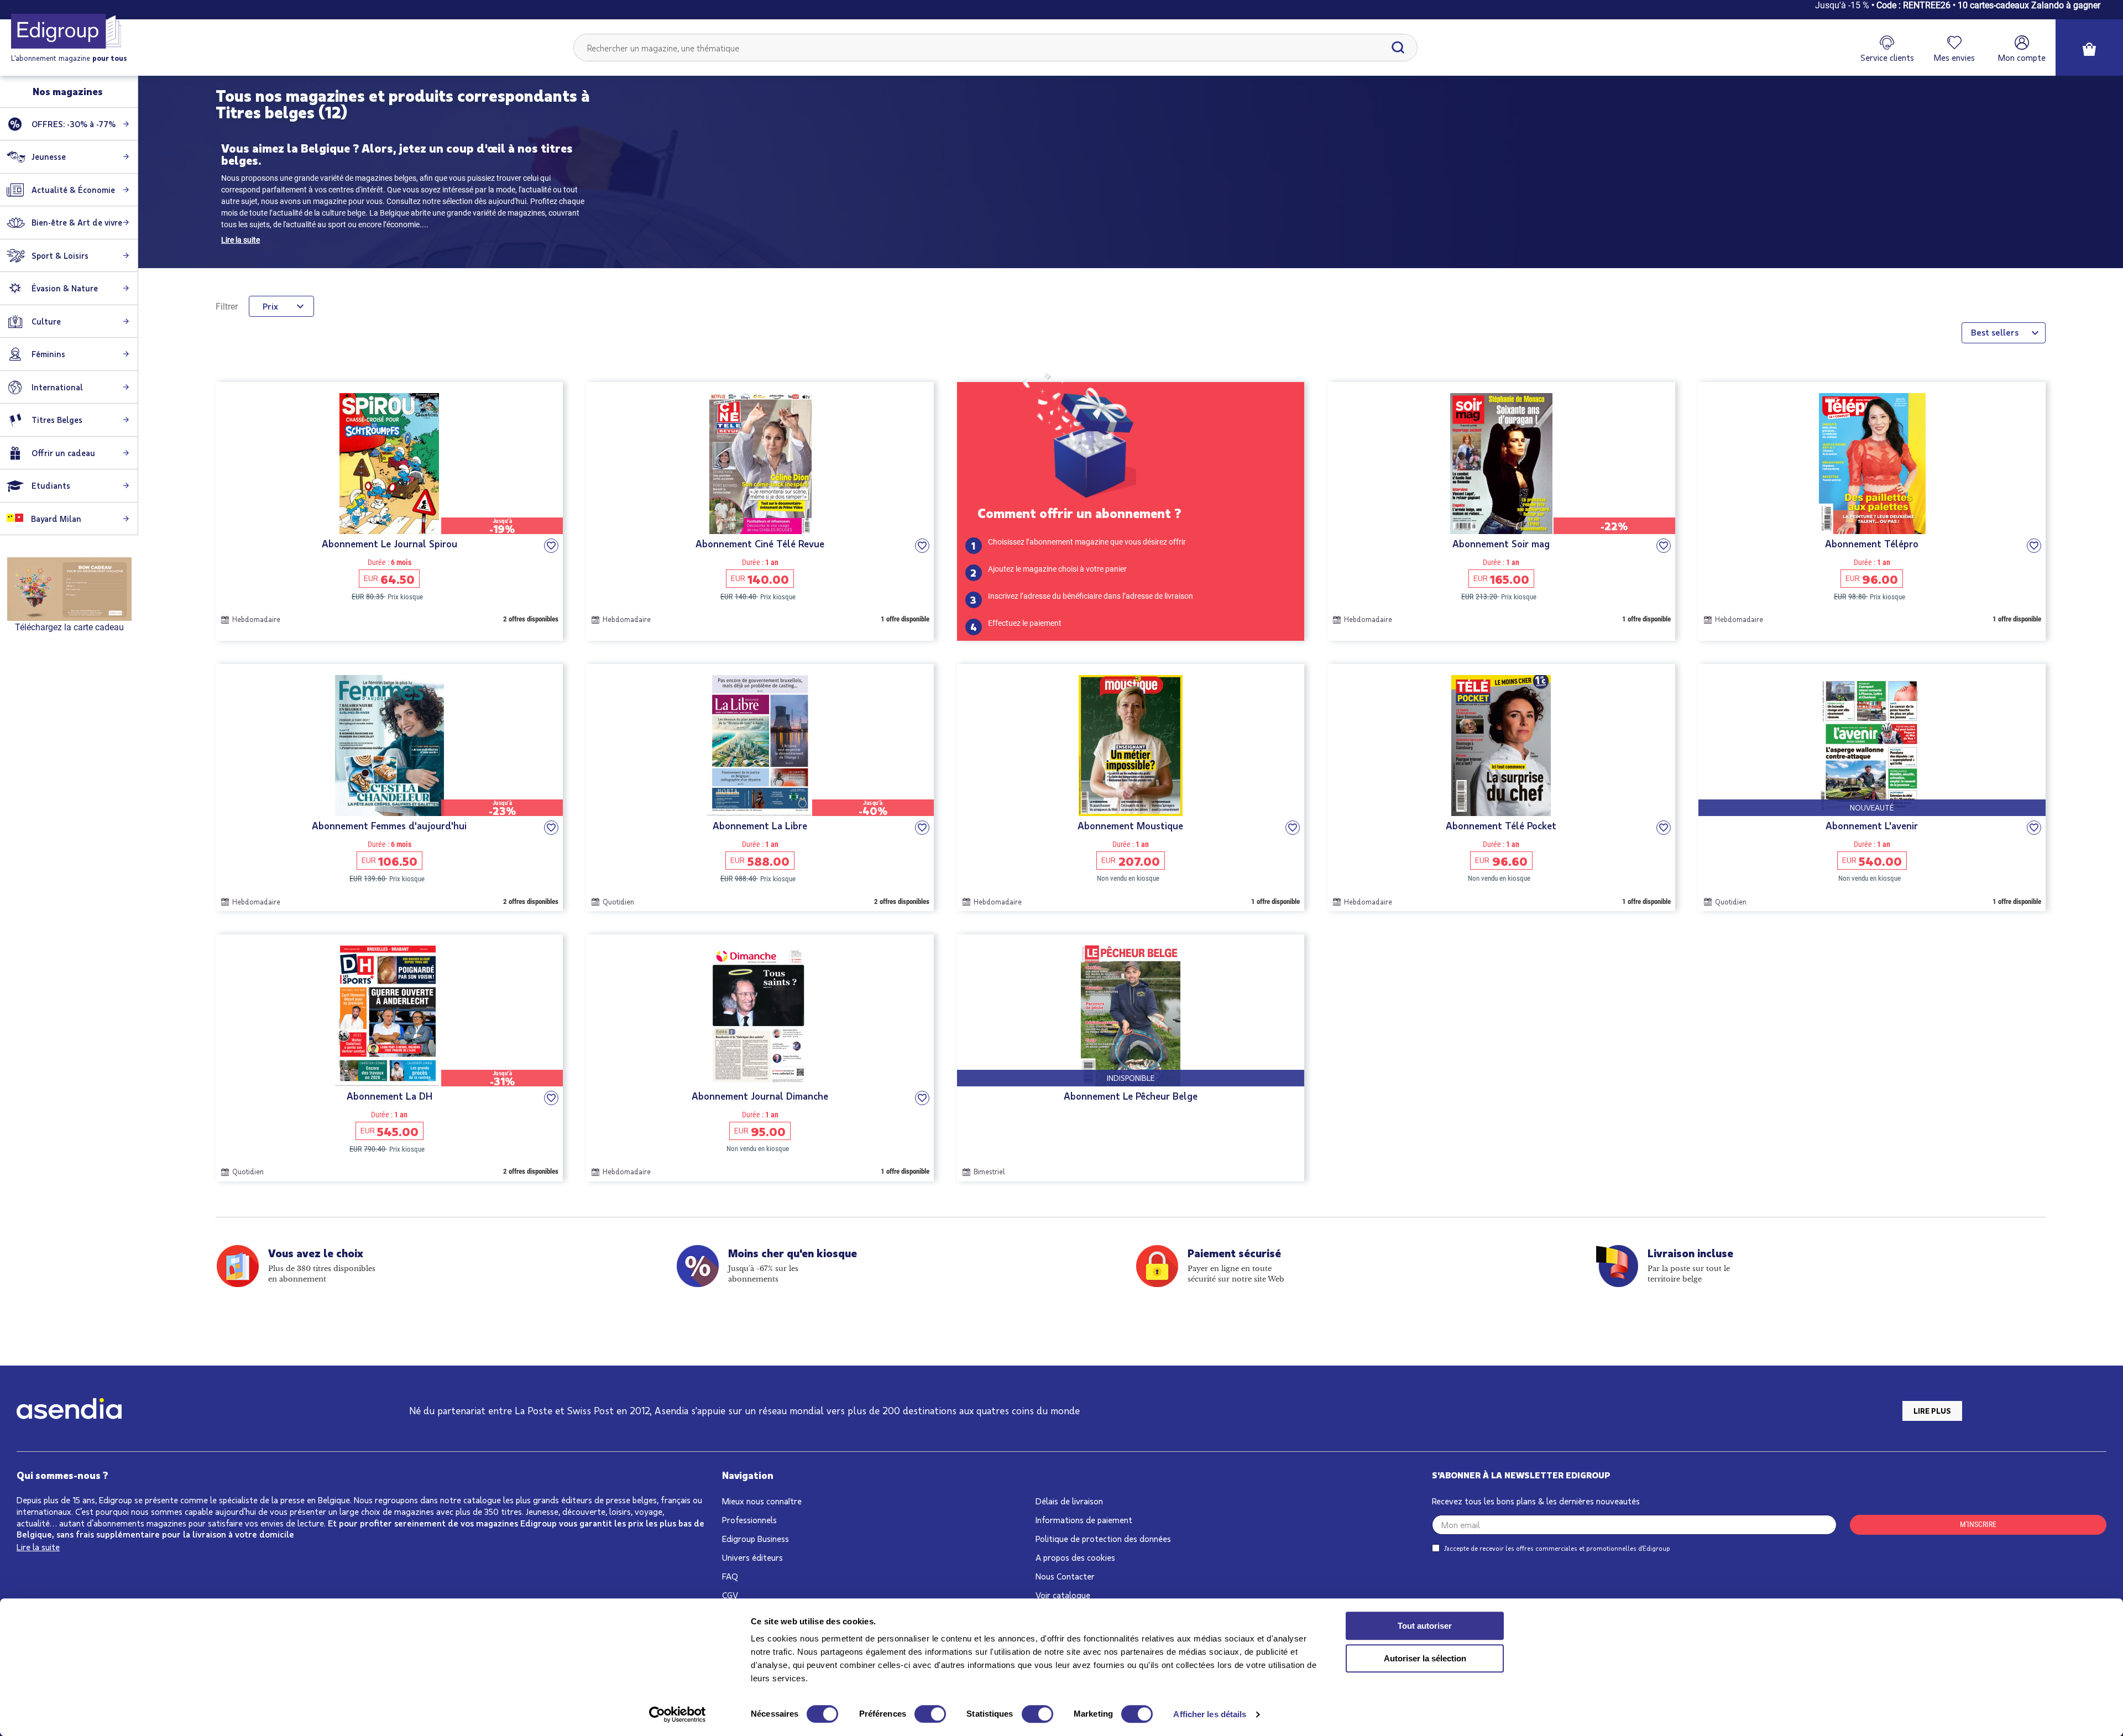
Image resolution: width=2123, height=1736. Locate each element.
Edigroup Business (755, 1538)
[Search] (1398, 48)
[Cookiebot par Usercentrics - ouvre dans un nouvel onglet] (678, 1714)
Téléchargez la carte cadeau (69, 627)
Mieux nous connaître (762, 1501)
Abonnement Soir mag (1501, 544)
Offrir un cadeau (63, 453)
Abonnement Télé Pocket (1501, 826)
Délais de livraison (1069, 1501)
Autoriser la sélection (1425, 1658)
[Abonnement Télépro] (1872, 464)
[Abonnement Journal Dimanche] (760, 1016)
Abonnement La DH (389, 1096)
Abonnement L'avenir (1872, 826)
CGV (730, 1595)
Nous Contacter (1065, 1576)
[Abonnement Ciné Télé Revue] (760, 464)
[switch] (930, 1714)
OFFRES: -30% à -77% (74, 124)
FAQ (730, 1576)
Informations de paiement (1084, 1520)
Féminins (48, 354)
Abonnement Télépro (1872, 544)
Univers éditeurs (752, 1557)
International (57, 387)
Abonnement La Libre (760, 826)
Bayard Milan (55, 519)
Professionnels (749, 1520)
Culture (46, 321)
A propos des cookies (1075, 1557)
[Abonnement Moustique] (1131, 746)
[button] (551, 546)
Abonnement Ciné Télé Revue (760, 544)
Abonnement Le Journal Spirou (389, 544)
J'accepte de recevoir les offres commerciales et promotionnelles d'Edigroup (1557, 1548)
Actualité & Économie (73, 190)
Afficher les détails (1210, 1714)
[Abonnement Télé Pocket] (1501, 746)
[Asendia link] (69, 1411)
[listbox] (2004, 333)
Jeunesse (49, 156)
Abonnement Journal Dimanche (760, 1096)
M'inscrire (1978, 1524)
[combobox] (996, 48)
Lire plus (1932, 1411)
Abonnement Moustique (1130, 826)
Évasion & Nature (65, 288)
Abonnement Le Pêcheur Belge (1131, 1096)
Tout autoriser (1425, 1626)
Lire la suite (240, 240)
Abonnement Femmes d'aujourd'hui (389, 826)
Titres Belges (57, 420)
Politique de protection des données (1103, 1538)
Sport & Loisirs (60, 255)
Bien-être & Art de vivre (77, 222)
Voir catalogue (1063, 1595)
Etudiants (51, 485)
